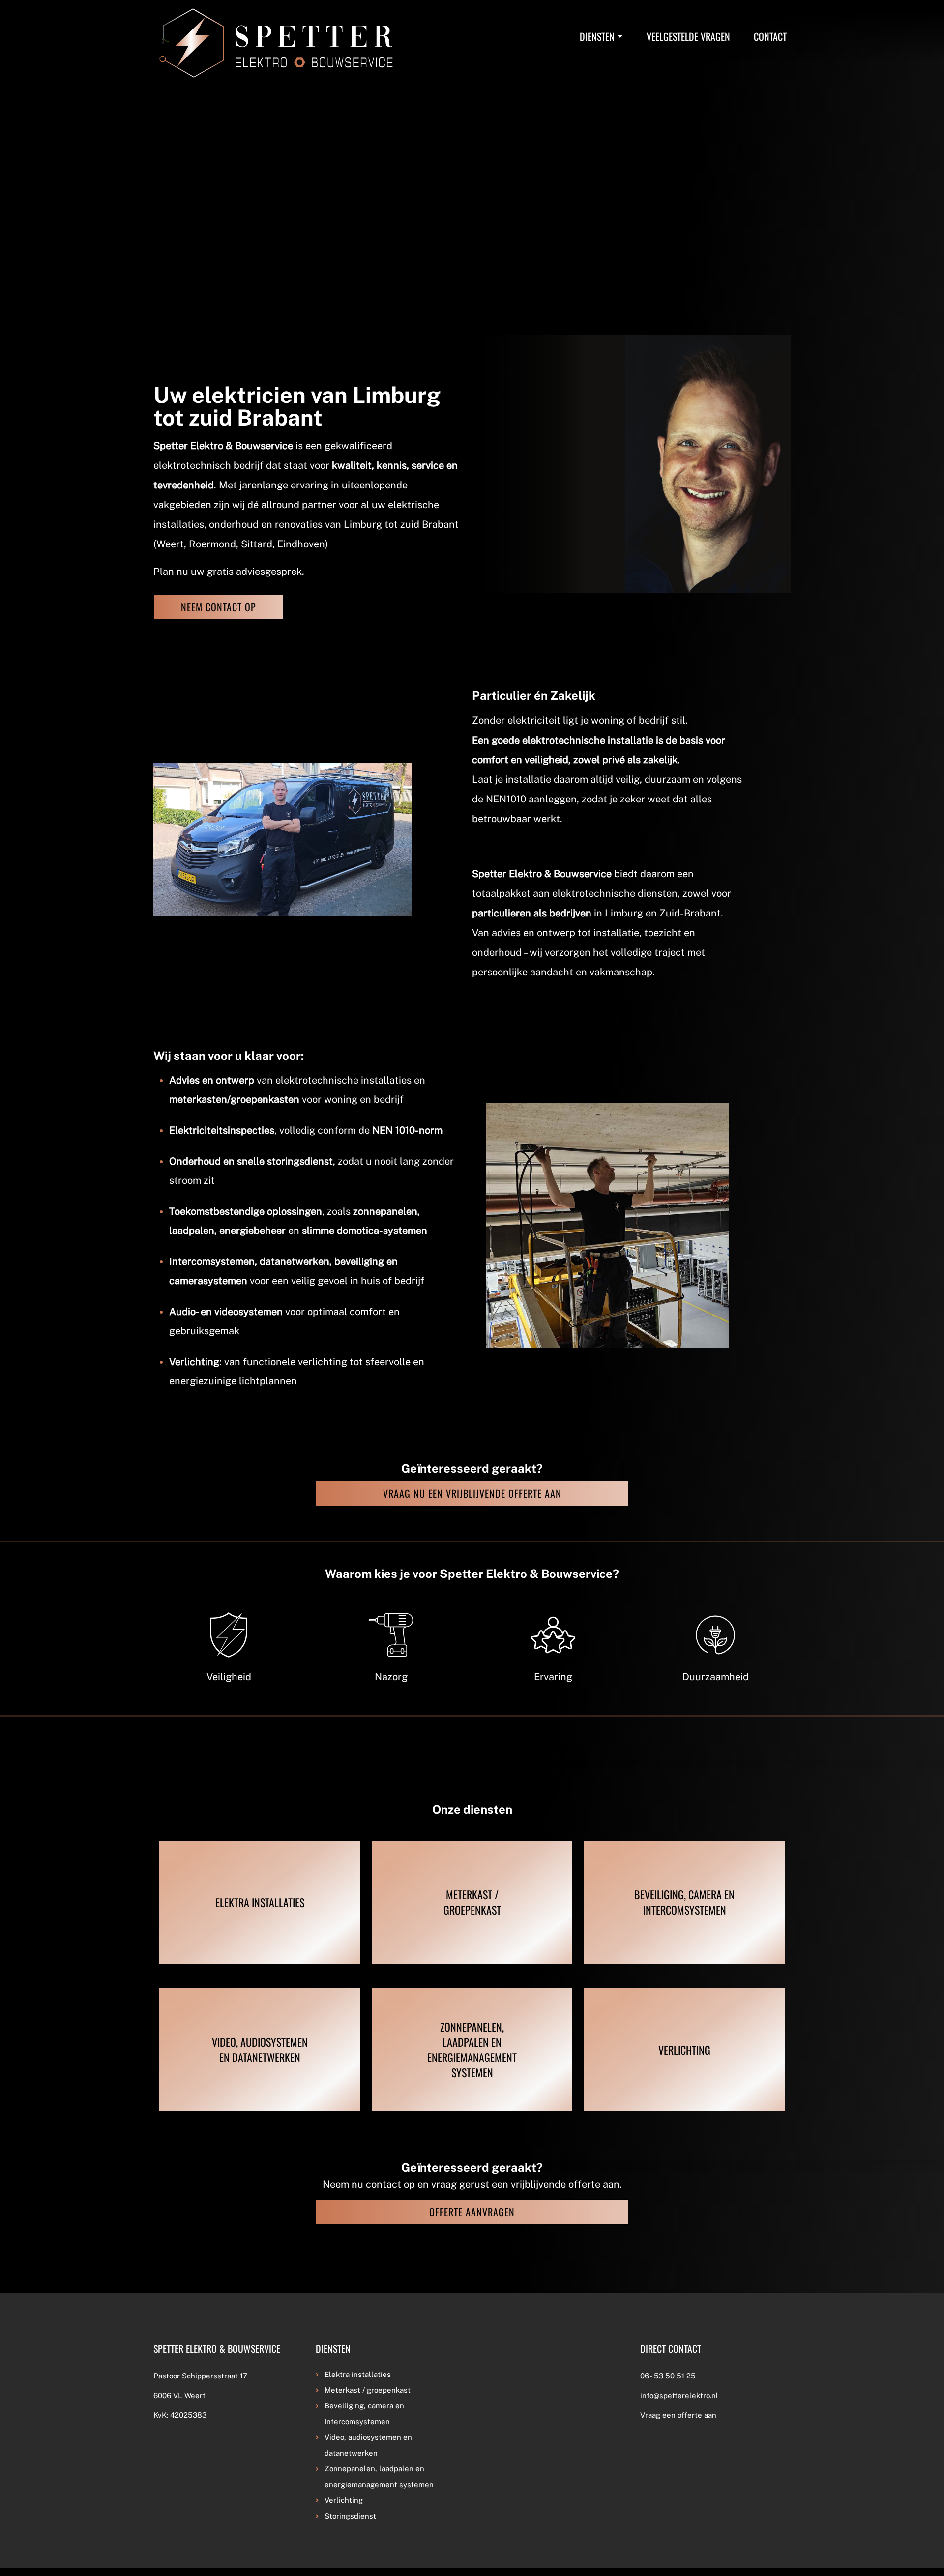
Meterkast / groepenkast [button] (368, 2390)
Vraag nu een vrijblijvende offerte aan (472, 1493)
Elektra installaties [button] (358, 2374)
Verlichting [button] (344, 2500)
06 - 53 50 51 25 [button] (668, 2376)
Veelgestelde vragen (688, 36)
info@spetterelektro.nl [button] (679, 2395)
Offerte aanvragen (472, 2212)
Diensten (597, 36)
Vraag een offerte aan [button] (678, 2415)
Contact (770, 36)
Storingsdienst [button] (350, 2516)
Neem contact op (219, 607)
